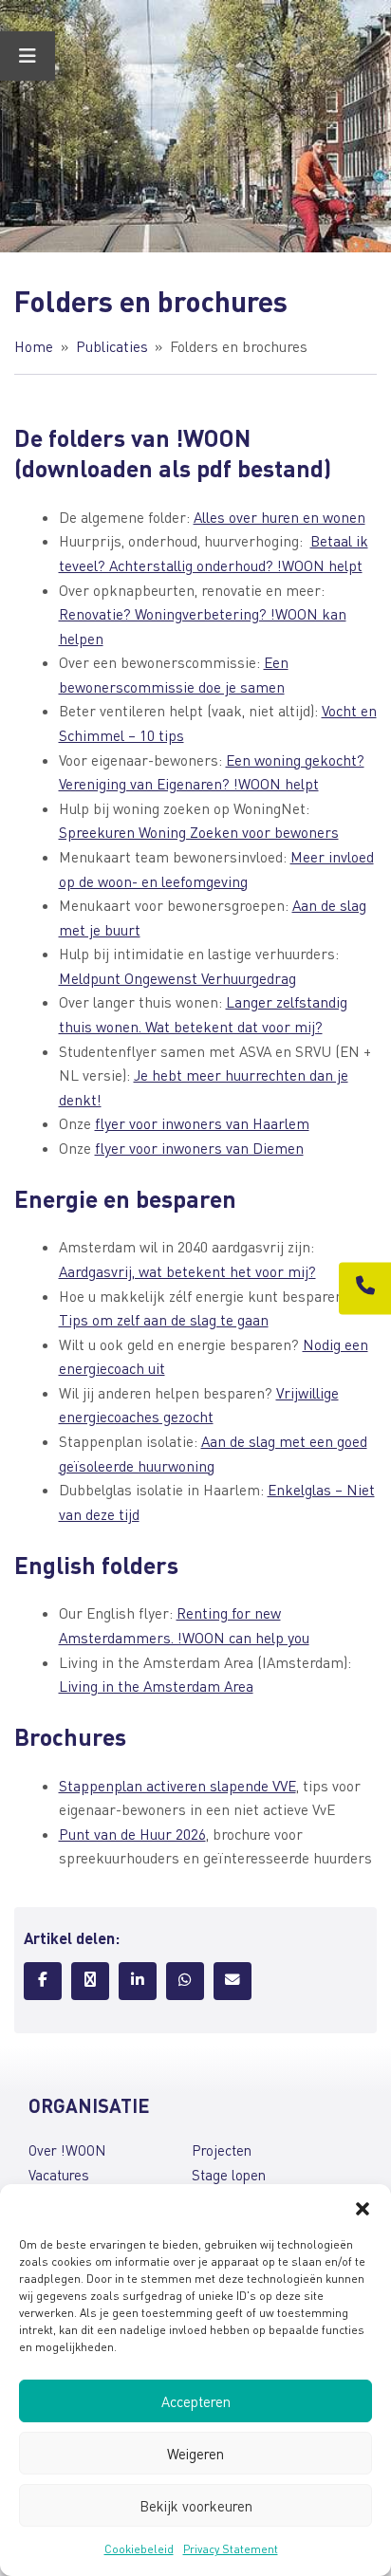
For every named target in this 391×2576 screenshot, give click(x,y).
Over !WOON (67, 2150)
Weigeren (195, 2454)
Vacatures (59, 2175)
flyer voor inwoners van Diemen (199, 1148)
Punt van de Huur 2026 (132, 1834)
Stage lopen (229, 2175)
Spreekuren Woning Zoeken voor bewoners (199, 832)
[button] (363, 2208)
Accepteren (196, 2401)
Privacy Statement (231, 2549)
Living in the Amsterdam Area (156, 1686)
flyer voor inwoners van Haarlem (202, 1123)
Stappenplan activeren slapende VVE (177, 1786)
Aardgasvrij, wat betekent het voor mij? (187, 1271)
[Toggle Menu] (28, 56)
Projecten (222, 2150)
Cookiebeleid (139, 2549)
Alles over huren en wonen (279, 517)
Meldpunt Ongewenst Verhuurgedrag (177, 978)
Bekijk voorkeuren (196, 2506)
